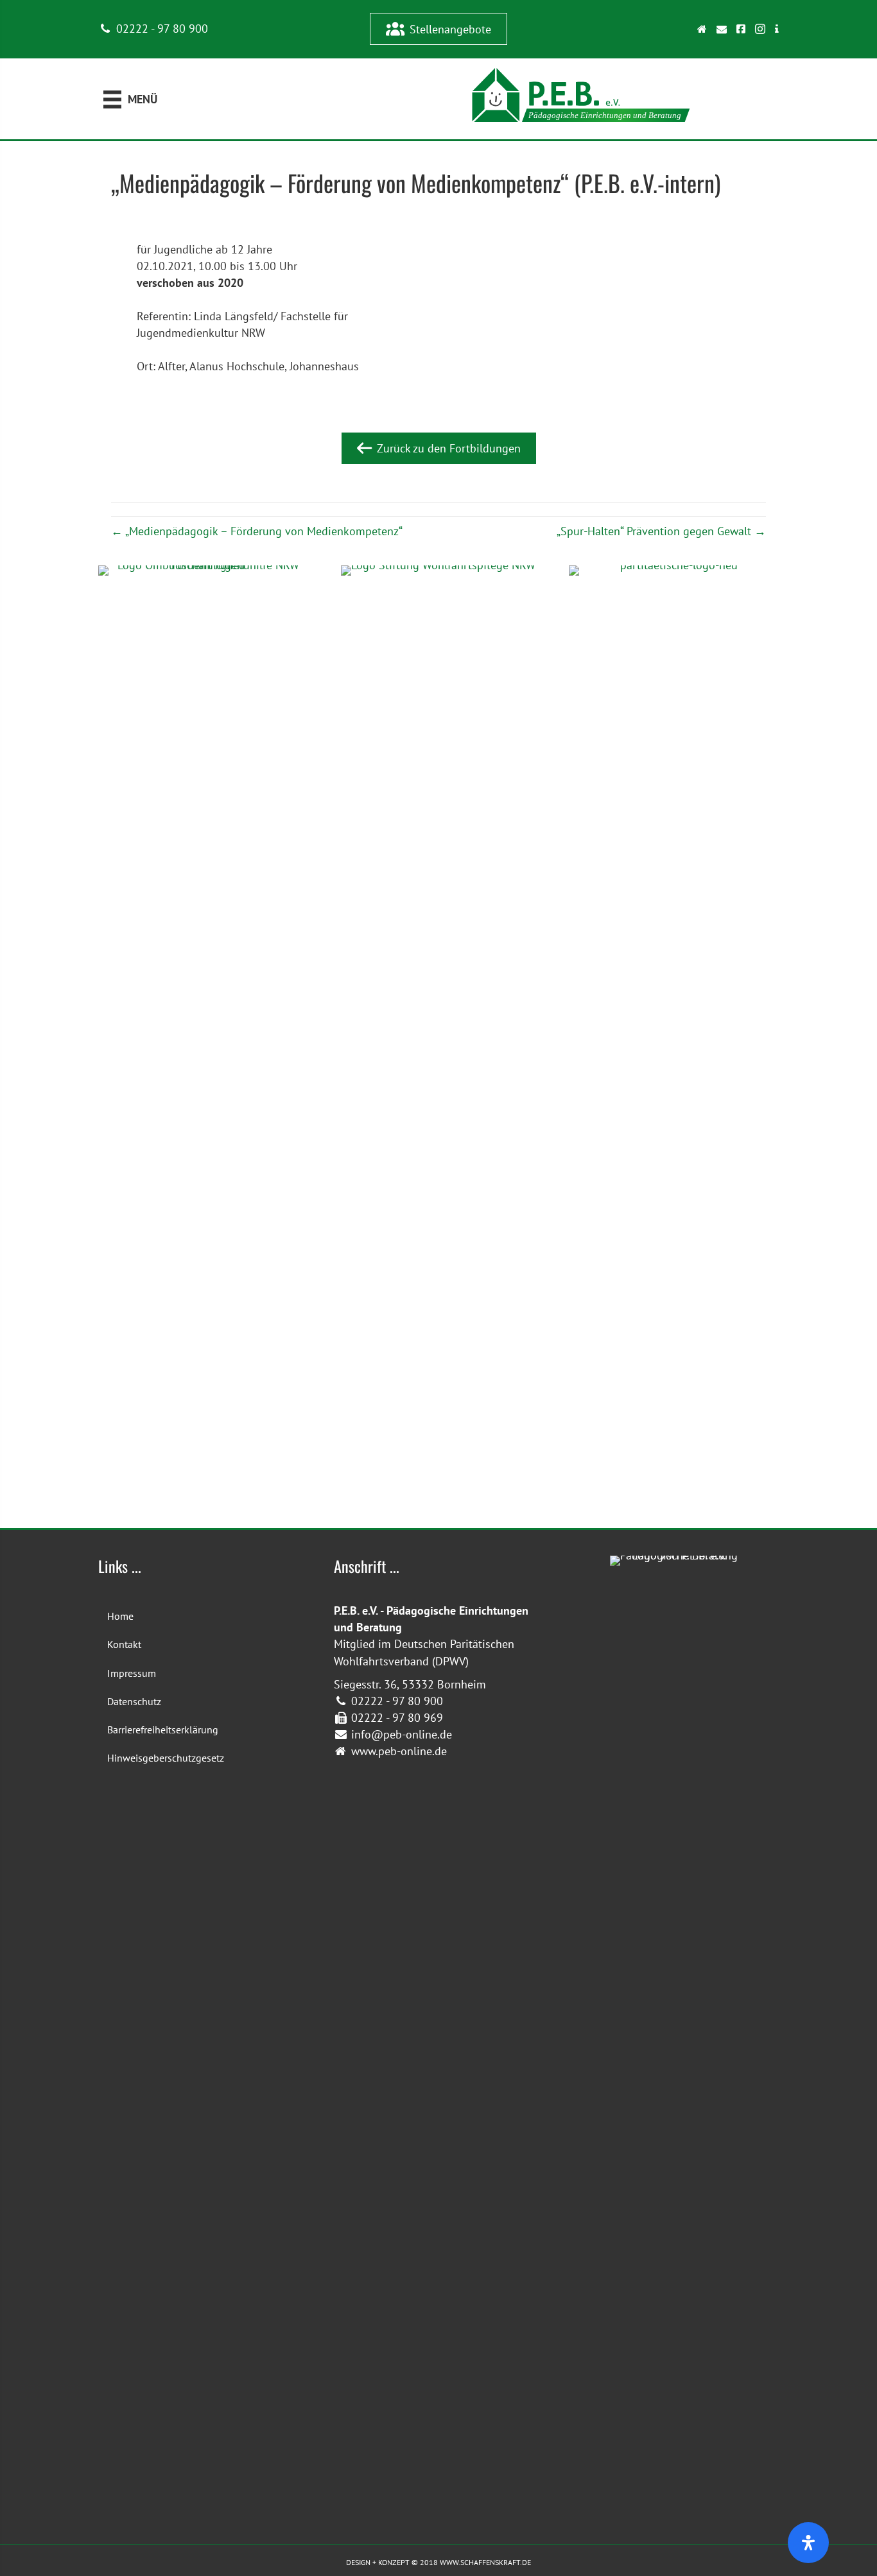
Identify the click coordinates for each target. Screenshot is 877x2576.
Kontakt (124, 1644)
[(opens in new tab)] (674, 1045)
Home (120, 1616)
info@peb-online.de (400, 1734)
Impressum (132, 1673)
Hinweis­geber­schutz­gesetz (166, 1758)
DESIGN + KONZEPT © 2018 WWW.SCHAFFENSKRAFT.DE (438, 2562)
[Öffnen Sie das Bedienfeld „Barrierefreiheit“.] (808, 2543)
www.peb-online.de (397, 1751)
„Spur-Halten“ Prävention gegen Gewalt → (661, 531)
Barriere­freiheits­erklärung (163, 1730)
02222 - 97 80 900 (161, 29)
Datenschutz (134, 1701)
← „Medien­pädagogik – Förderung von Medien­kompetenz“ (257, 531)
